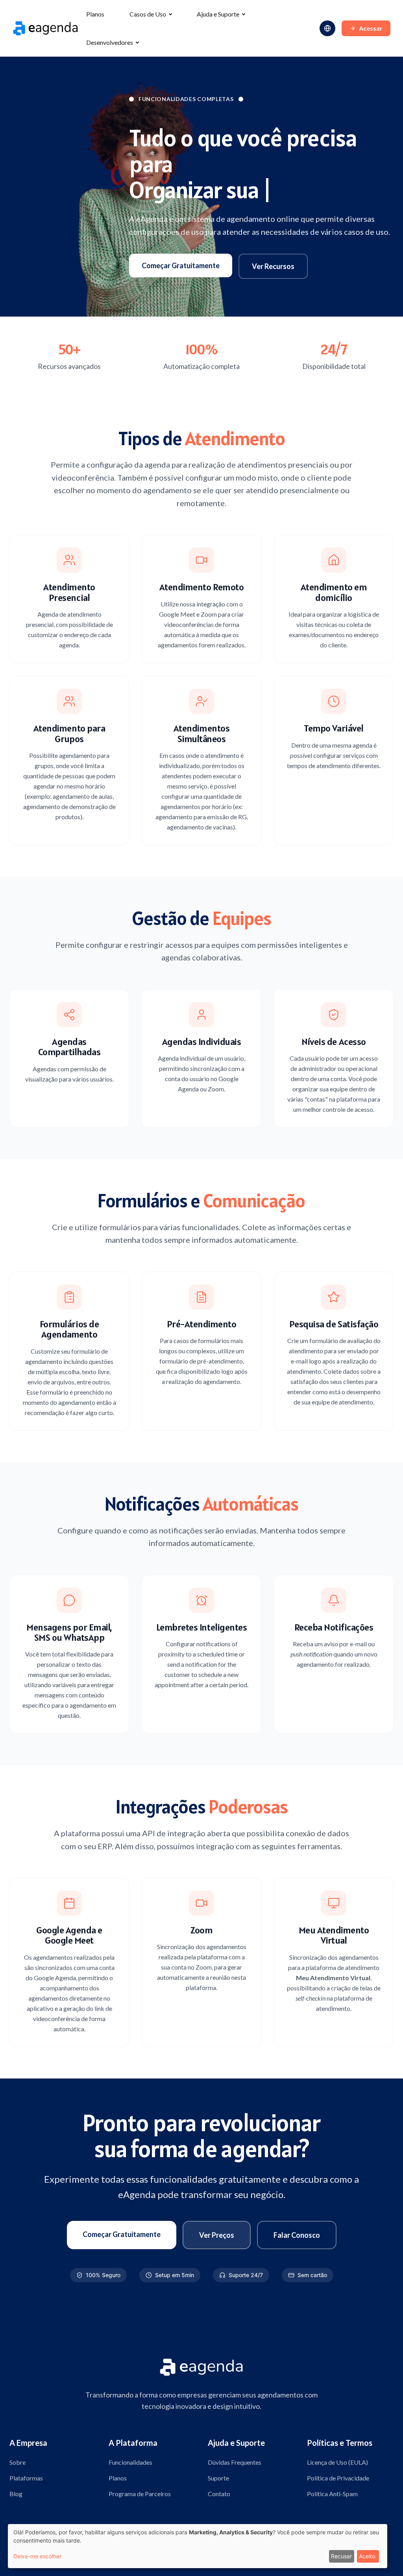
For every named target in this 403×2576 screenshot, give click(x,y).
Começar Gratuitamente (181, 265)
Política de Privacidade (338, 2478)
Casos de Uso (148, 14)
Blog (16, 2494)
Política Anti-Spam (332, 2494)
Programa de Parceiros (140, 2494)
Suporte (218, 2478)
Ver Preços (217, 2235)
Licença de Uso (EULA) (337, 2462)
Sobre (18, 2462)
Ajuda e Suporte (218, 14)
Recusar (341, 2556)
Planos (95, 14)
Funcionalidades (130, 2462)
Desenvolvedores (110, 42)
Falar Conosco (297, 2235)
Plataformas (26, 2478)
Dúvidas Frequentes (235, 2462)
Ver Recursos (273, 266)
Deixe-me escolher (37, 2556)
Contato (219, 2494)
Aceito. (368, 2556)
